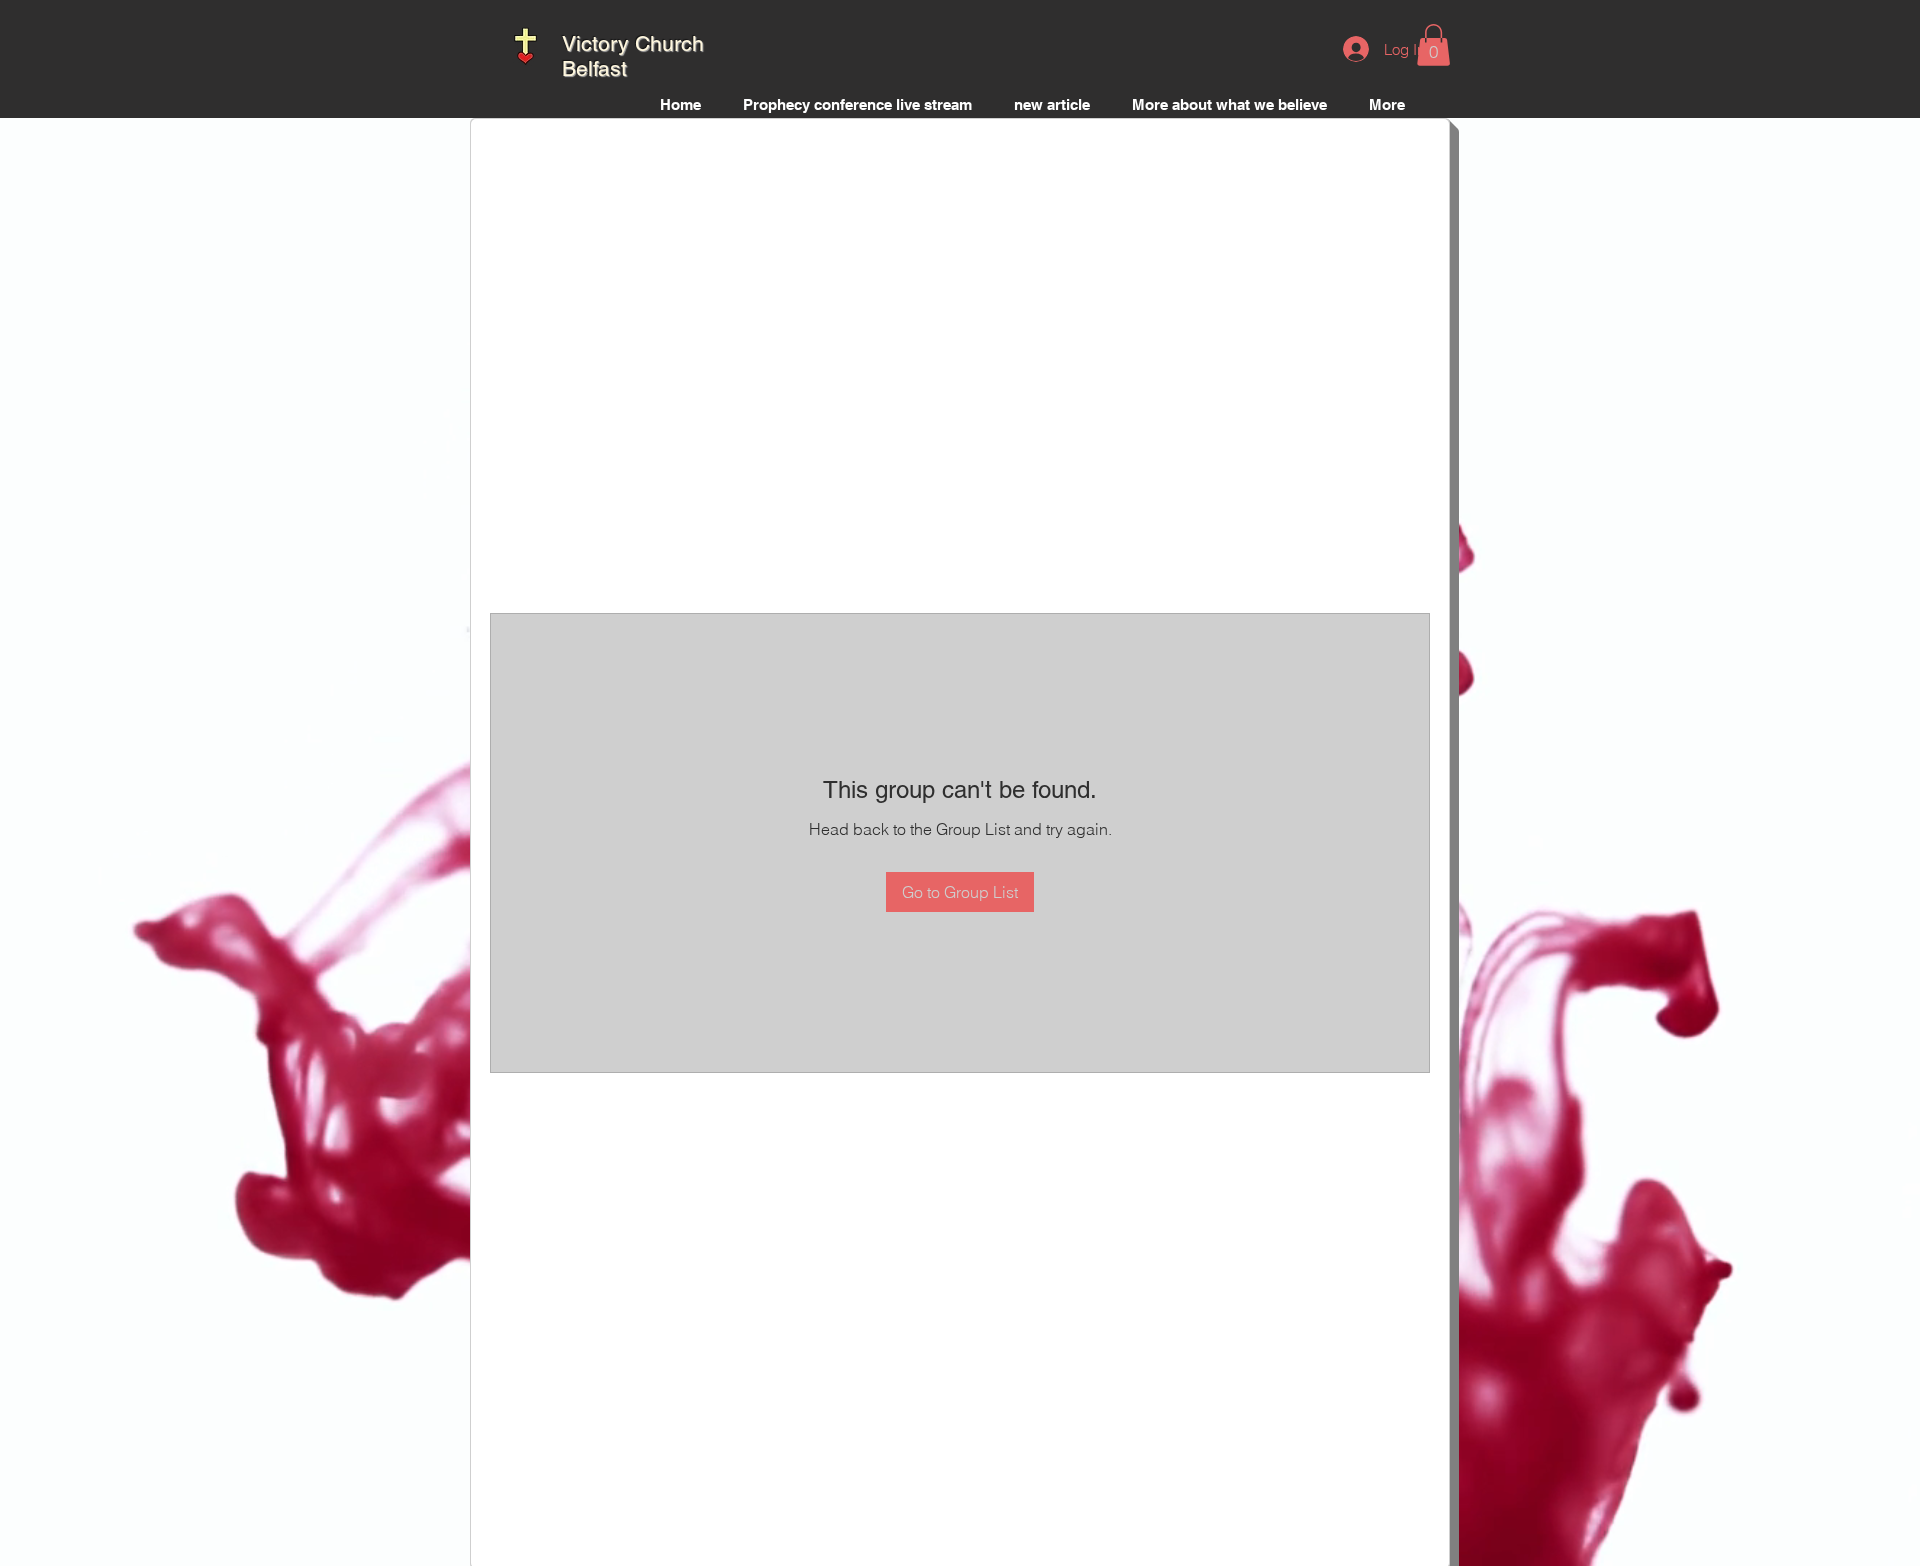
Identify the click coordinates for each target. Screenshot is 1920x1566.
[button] (1433, 45)
